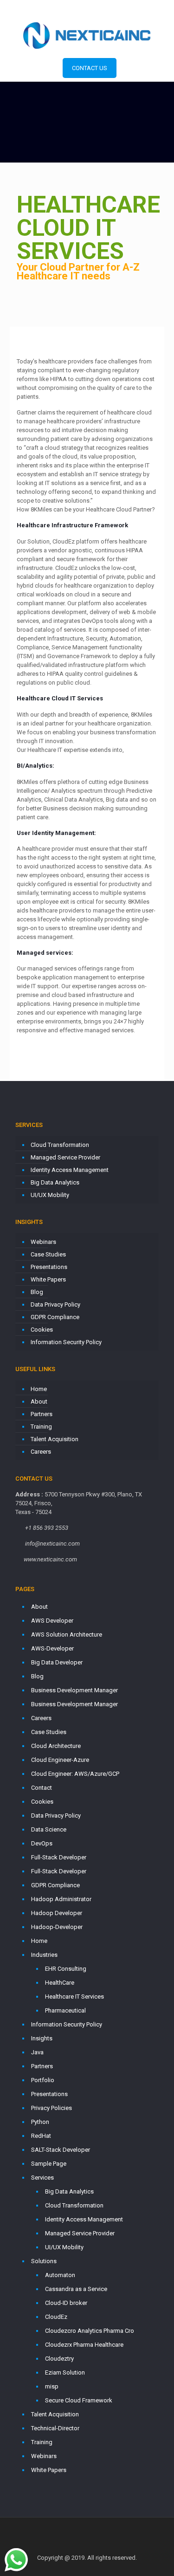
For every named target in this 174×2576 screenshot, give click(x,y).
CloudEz (56, 2317)
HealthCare (60, 1983)
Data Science (49, 1829)
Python (40, 2122)
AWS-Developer (52, 1648)
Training (41, 1427)
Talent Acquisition (55, 1439)
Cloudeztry (59, 2359)
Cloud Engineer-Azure (60, 1760)
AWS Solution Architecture (67, 1634)
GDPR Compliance (55, 1317)
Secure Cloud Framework (79, 2400)
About (39, 1401)
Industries (44, 1955)
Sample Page (49, 2164)
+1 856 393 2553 (56, 7)
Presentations (49, 1267)
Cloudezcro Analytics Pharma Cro (90, 2331)
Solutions (44, 2261)
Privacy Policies (52, 2108)
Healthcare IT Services (74, 1997)
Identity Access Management (70, 1170)
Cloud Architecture (56, 1746)
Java (37, 2052)
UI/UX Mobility (50, 1195)
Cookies (42, 1330)
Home (39, 1389)
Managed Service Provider (65, 1157)
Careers (41, 1452)
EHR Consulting (66, 1969)
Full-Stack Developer (59, 1857)
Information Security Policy (66, 1342)
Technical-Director (55, 2428)
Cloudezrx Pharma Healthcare (84, 2345)
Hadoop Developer (57, 1913)
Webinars (43, 1242)
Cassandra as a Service (76, 2289)
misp (52, 2386)
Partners (42, 1414)
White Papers (48, 1279)
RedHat (41, 2136)
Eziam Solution (65, 2372)
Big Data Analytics (55, 1182)
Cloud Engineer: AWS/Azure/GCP (75, 1774)
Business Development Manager (74, 1690)
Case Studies (48, 1254)
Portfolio (43, 2080)
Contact (42, 1788)
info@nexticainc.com (120, 7)
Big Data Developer (57, 1662)
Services (42, 2178)
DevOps (42, 1843)
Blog (37, 1292)
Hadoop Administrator (61, 1899)
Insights (42, 2038)
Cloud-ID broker (66, 2303)
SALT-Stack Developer (61, 2150)
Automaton (60, 2275)
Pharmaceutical (65, 2010)
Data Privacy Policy (55, 1304)
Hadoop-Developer (57, 1927)
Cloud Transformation (60, 1145)
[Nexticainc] (87, 35)
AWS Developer (52, 1621)
